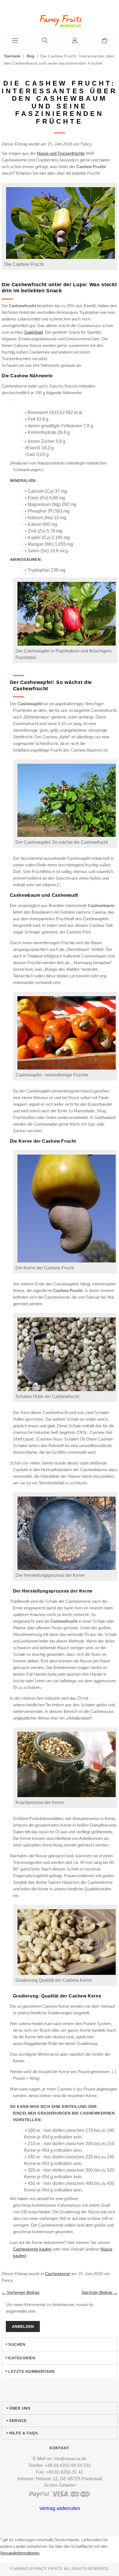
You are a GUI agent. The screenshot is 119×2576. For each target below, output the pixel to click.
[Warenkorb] (104, 41)
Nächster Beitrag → (99, 2292)
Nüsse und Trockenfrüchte (61, 153)
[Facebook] (58, 2532)
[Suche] (45, 41)
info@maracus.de (70, 2459)
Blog (30, 56)
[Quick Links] (75, 41)
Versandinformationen (20, 2553)
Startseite (12, 56)
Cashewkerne (57, 2274)
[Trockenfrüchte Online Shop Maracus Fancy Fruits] (59, 21)
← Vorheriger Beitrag (20, 2292)
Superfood (33, 332)
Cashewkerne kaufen (32, 2249)
